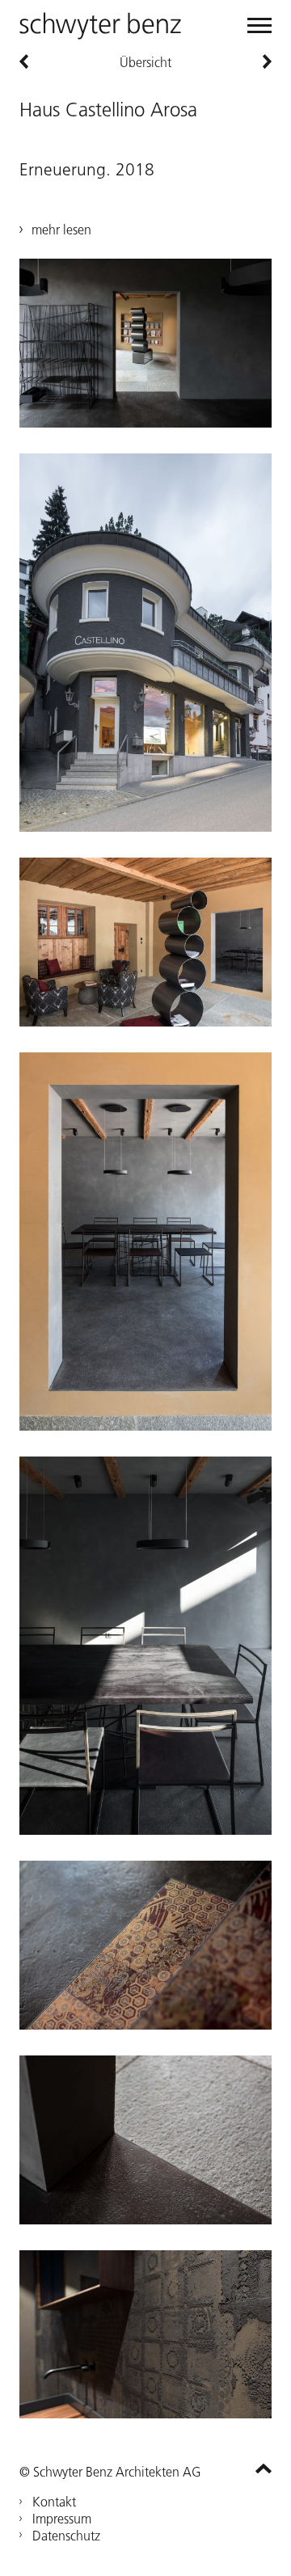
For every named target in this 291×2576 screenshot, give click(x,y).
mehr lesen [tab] (61, 230)
